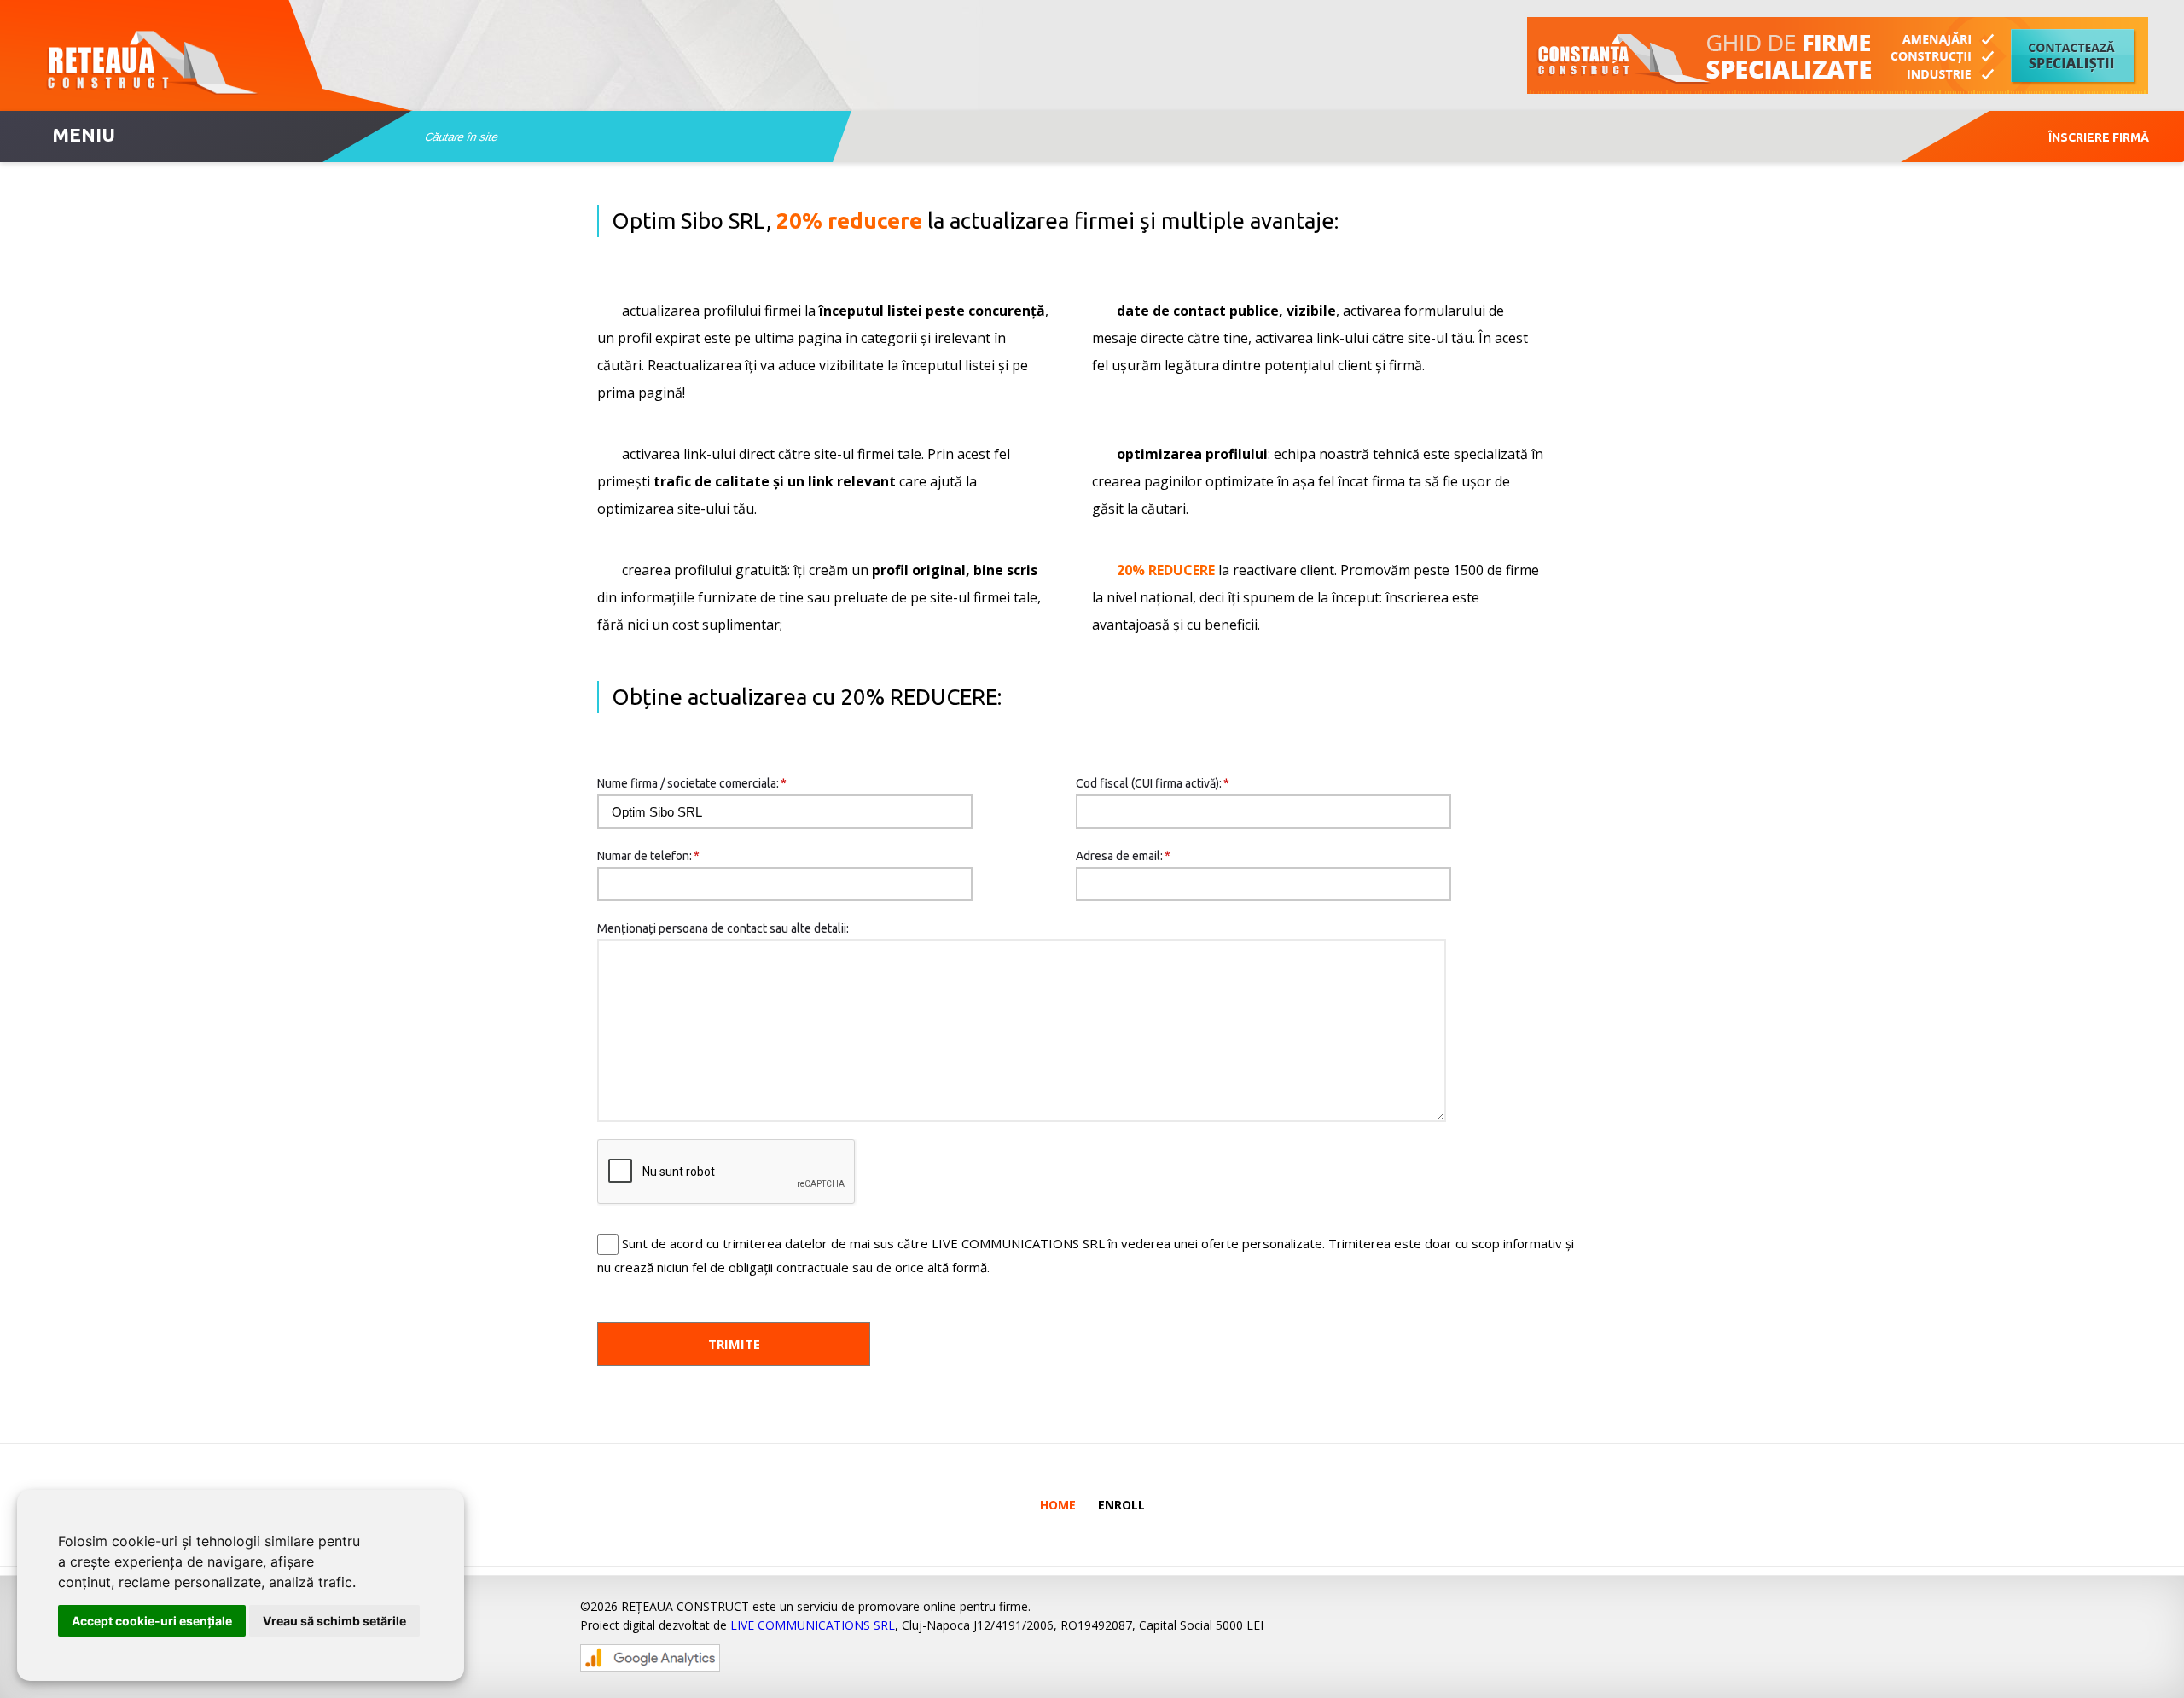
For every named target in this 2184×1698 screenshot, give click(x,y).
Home (1058, 1505)
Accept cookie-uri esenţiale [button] (152, 1621)
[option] (1838, 55)
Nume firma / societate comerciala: (692, 783)
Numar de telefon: (648, 856)
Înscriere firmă (2099, 137)
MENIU (84, 134)
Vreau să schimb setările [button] (334, 1621)
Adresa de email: (1123, 856)
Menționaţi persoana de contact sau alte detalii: (723, 928)
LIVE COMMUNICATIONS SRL (813, 1625)
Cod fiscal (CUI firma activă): (1153, 783)
